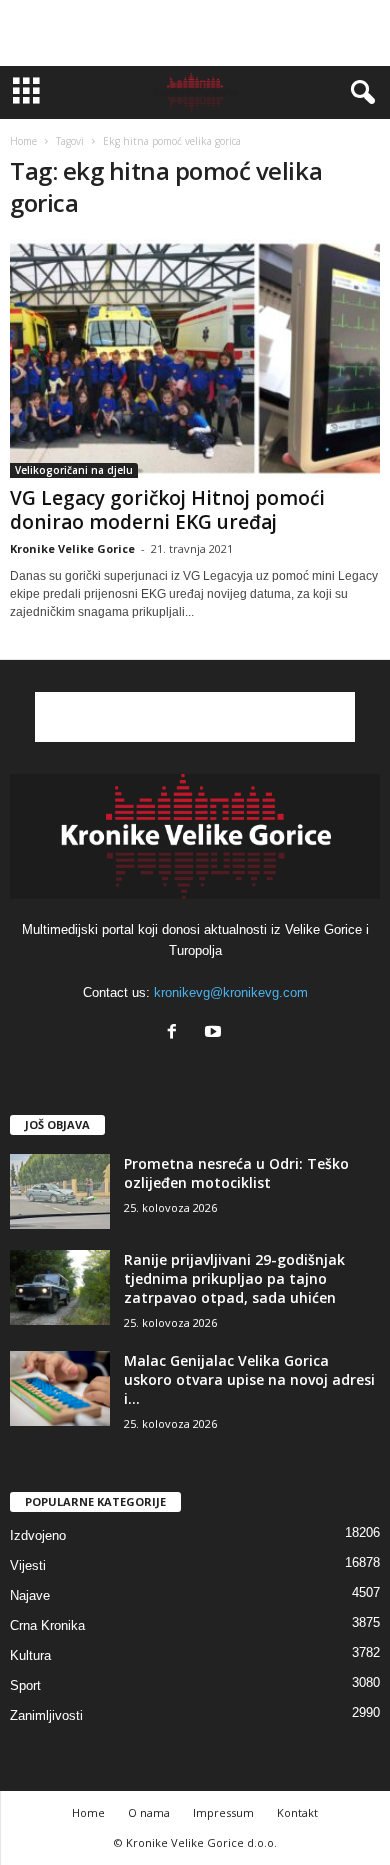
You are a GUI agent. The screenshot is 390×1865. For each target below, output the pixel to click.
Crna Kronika (47, 1625)
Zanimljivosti (46, 1715)
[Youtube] (215, 1033)
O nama (149, 1812)
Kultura (30, 1655)
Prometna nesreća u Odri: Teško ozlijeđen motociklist (236, 1173)
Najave (30, 1595)
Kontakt (297, 1812)
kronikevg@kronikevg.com (231, 992)
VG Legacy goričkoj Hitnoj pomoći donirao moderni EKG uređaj (167, 510)
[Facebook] (176, 1033)
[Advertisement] (195, 33)
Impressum (223, 1812)
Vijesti (28, 1565)
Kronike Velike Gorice (72, 548)
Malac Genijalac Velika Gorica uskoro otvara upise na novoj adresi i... (249, 1379)
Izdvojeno (38, 1535)
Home (23, 141)
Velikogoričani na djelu (74, 470)
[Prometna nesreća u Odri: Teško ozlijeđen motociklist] (60, 1191)
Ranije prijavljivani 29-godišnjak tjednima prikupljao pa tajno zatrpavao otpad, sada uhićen (234, 1278)
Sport (25, 1685)
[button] (359, 93)
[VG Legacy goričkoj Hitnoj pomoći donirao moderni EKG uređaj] (195, 358)
